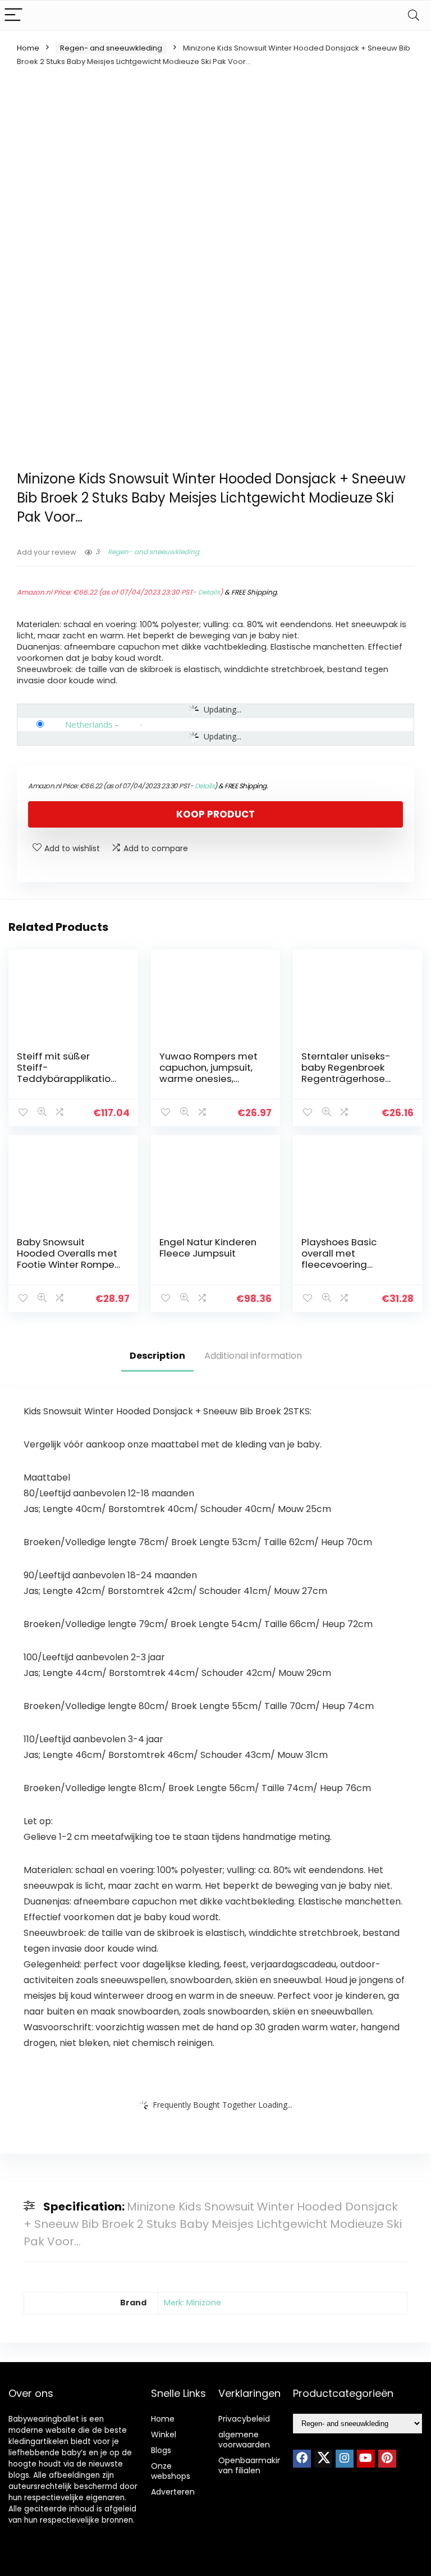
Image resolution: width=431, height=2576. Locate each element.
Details (209, 592)
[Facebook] (302, 2459)
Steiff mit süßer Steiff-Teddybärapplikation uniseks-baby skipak (67, 1073)
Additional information (253, 1356)
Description (157, 1356)
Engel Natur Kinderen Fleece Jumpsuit (208, 1248)
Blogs (161, 2450)
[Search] (414, 15)
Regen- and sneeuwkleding (111, 48)
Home (28, 48)
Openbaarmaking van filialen (253, 2465)
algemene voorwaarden (244, 2440)
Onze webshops (171, 2471)
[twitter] (323, 2459)
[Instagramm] (345, 2459)
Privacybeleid (244, 2419)
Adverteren (173, 2492)
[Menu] (13, 15)
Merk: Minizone (192, 2303)
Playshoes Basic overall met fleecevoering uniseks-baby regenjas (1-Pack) (343, 1264)
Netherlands (89, 724)
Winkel (164, 2435)
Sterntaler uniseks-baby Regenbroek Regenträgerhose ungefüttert (346, 1073)
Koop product (215, 814)
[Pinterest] (387, 2459)
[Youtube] (366, 2459)
